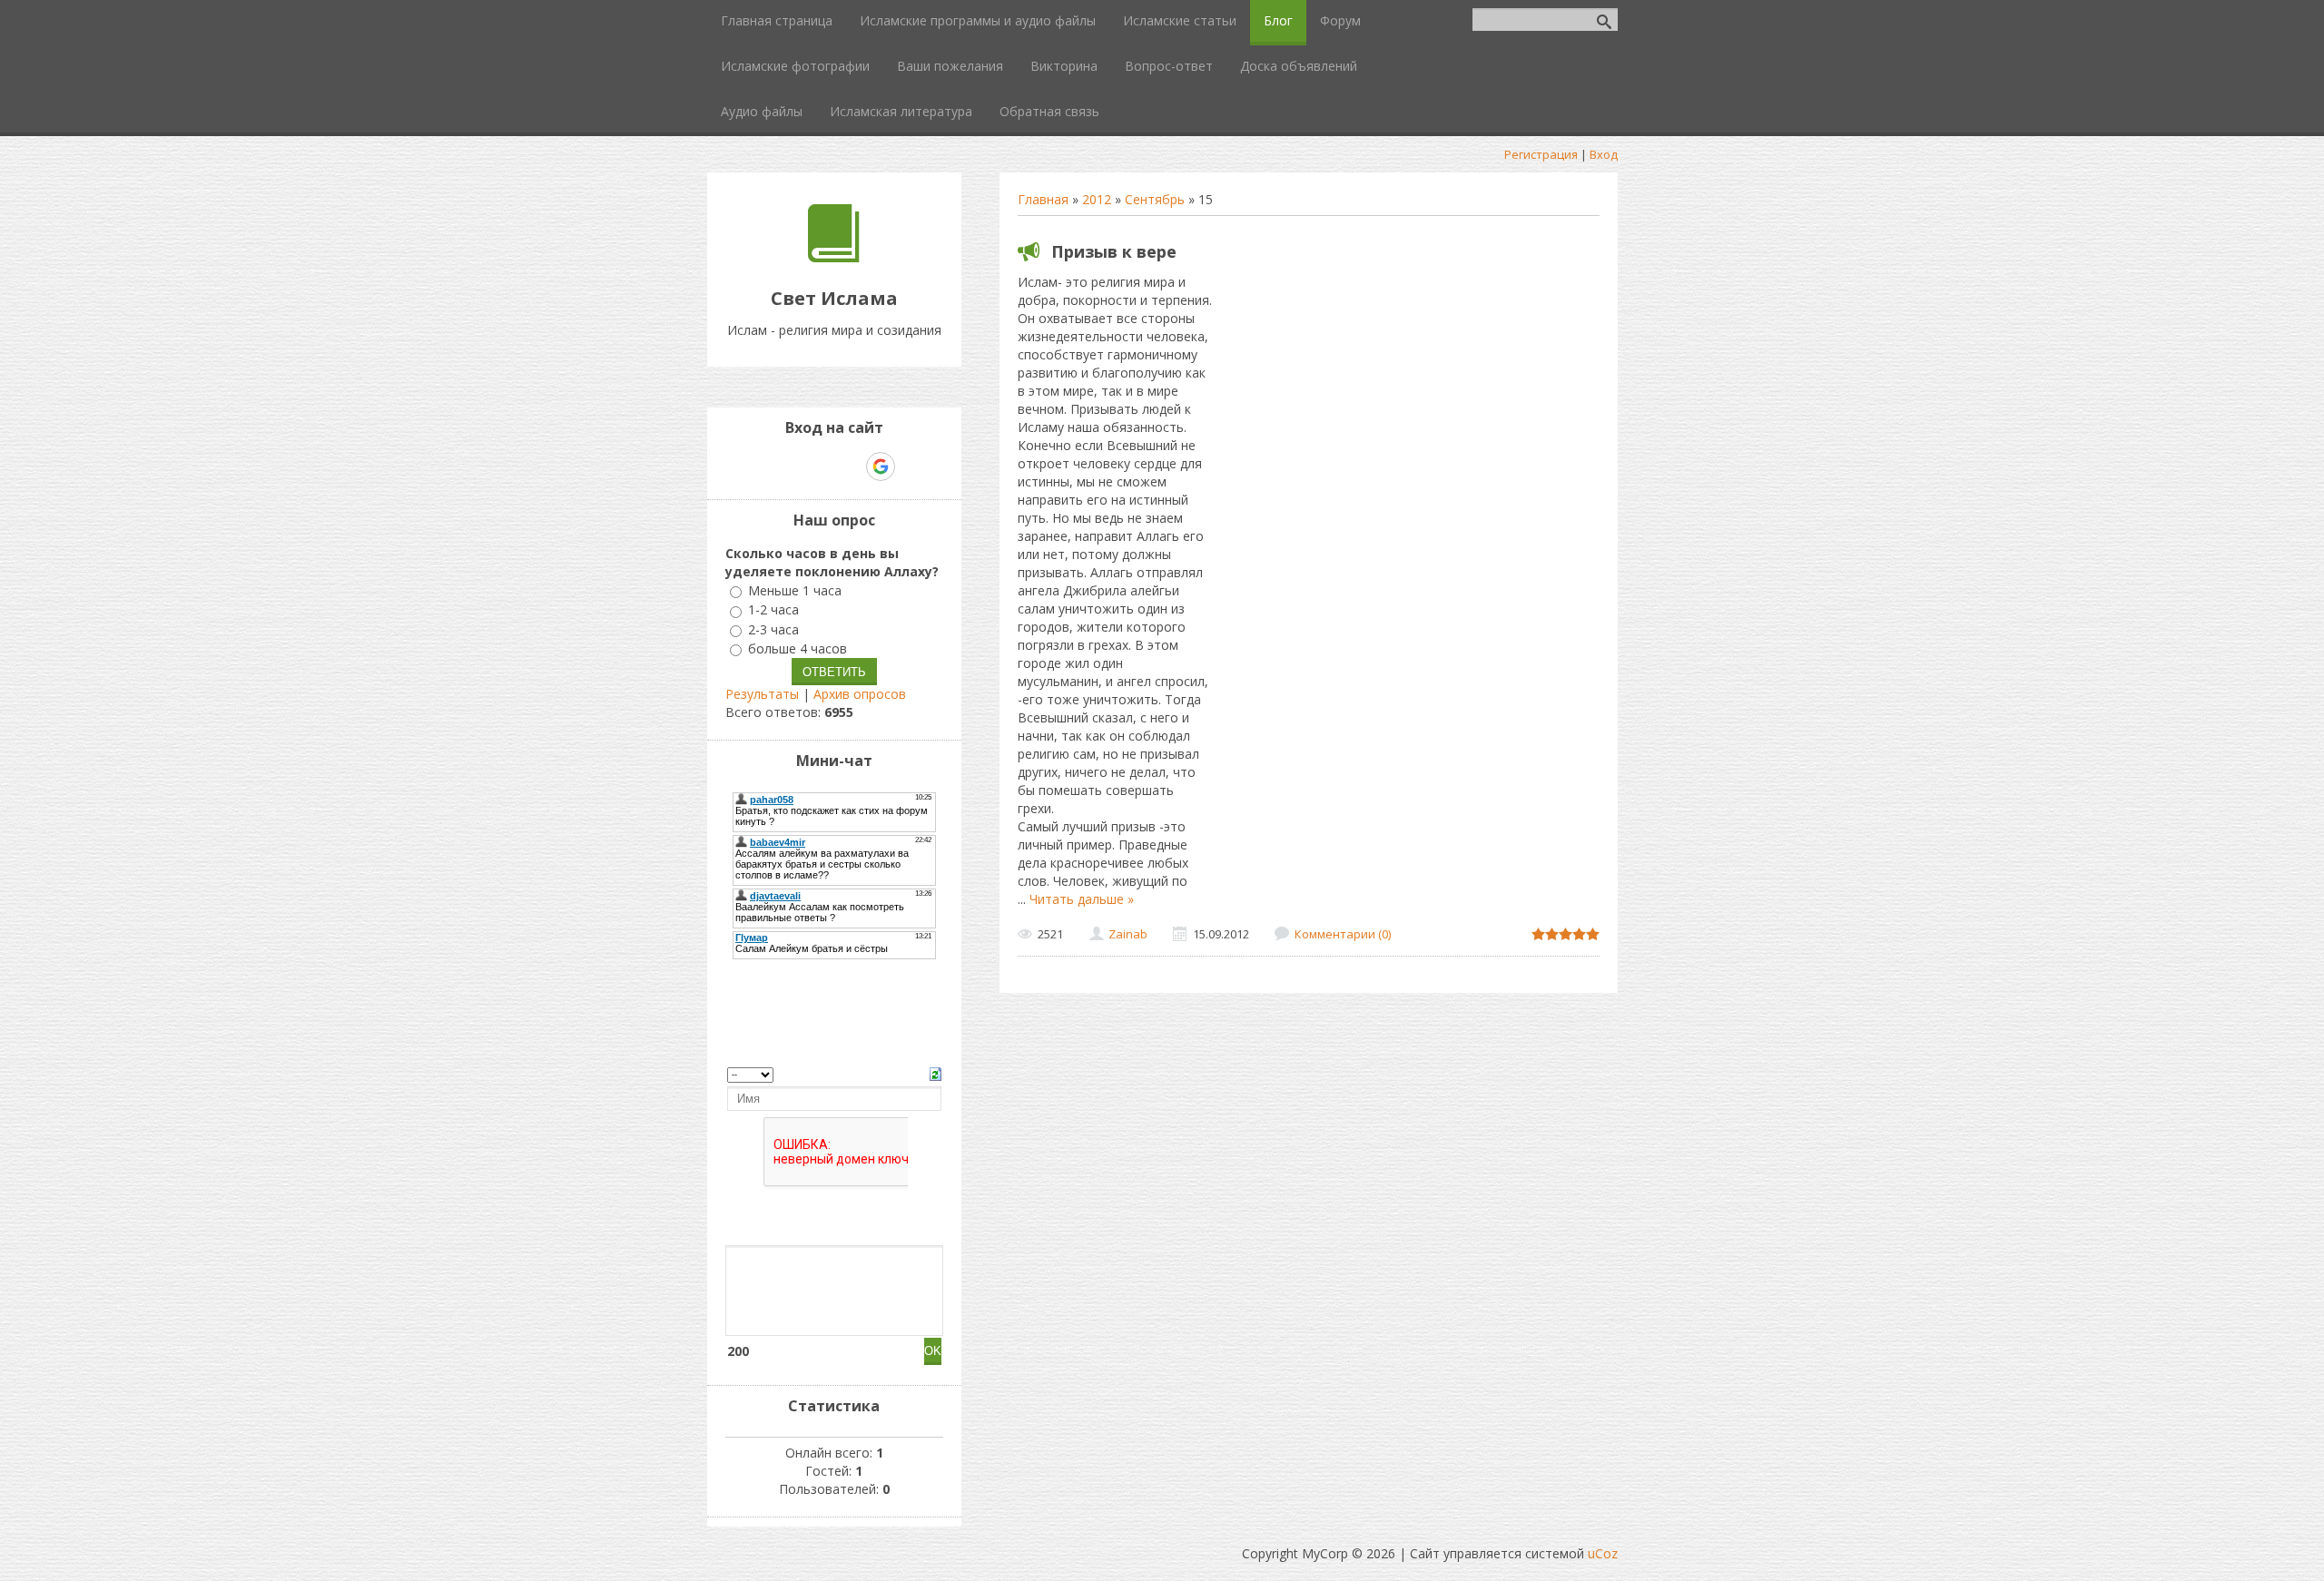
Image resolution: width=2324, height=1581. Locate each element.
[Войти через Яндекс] (849, 466)
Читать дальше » (1082, 899)
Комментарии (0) (1343, 934)
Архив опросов (860, 694)
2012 (1097, 199)
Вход (1604, 154)
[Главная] (834, 257)
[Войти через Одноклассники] (912, 466)
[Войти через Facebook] (818, 466)
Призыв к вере (1114, 251)
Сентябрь (1155, 199)
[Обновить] (936, 1072)
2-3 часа (773, 629)
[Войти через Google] (881, 466)
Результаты (762, 694)
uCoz (1603, 1553)
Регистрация (1541, 154)
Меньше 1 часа (795, 590)
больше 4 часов (798, 648)
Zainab (1128, 934)
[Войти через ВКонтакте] (787, 466)
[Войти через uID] (756, 466)
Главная (1043, 199)
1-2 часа (773, 610)
